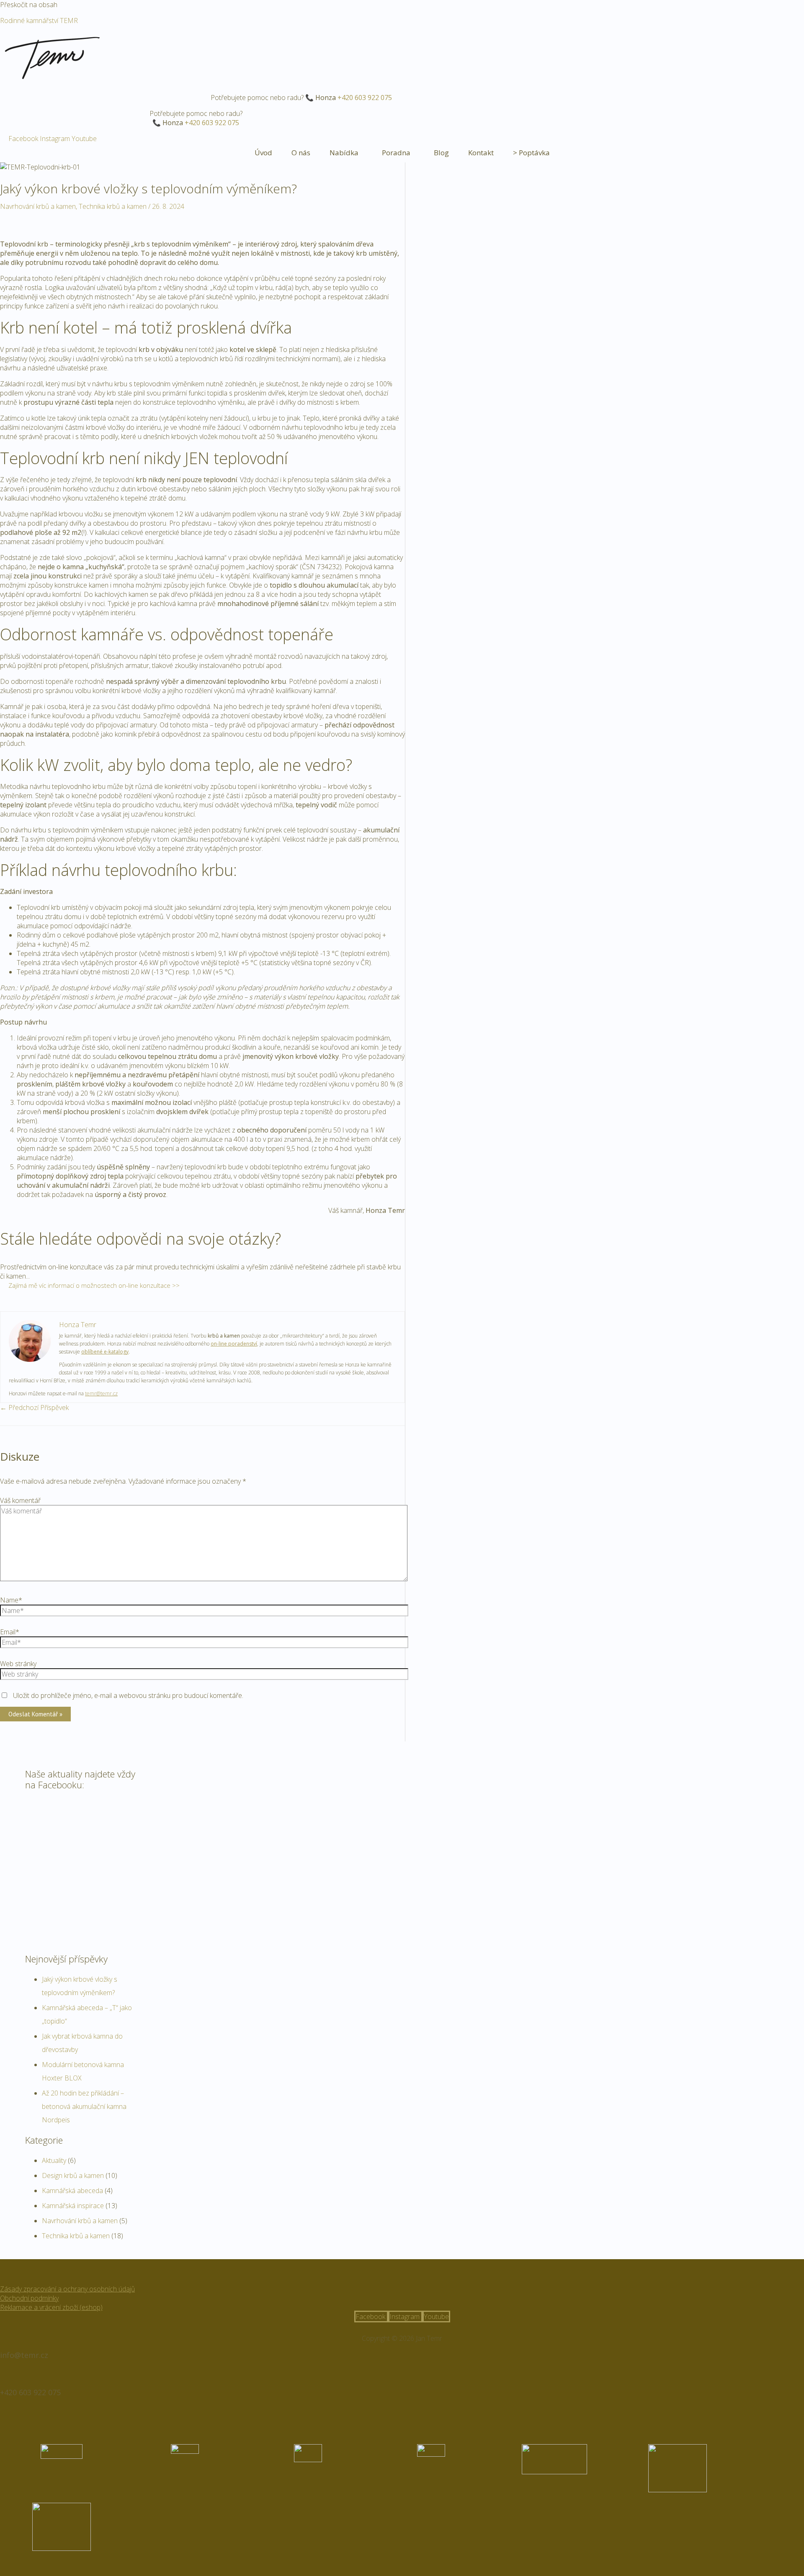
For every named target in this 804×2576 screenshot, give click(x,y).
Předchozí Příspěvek (34, 1407)
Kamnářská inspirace (73, 2206)
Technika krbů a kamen (113, 206)
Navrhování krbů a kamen (38, 206)
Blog (441, 153)
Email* (10, 1632)
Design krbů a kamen (73, 2175)
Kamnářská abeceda (72, 2191)
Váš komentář (20, 1500)
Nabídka (344, 153)
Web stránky (18, 1664)
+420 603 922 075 (365, 98)
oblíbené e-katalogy (105, 1352)
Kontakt (481, 153)
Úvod (263, 153)
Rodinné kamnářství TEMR (39, 21)
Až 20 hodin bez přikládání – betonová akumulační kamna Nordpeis (84, 2106)
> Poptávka (531, 153)
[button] (346, 153)
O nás (301, 153)
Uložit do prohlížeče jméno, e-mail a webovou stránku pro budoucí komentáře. (128, 1695)
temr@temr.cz (101, 1393)
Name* (11, 1600)
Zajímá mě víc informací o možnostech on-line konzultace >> (94, 1285)
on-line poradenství (234, 1344)
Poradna (396, 153)
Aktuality (54, 2160)
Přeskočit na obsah (29, 5)
